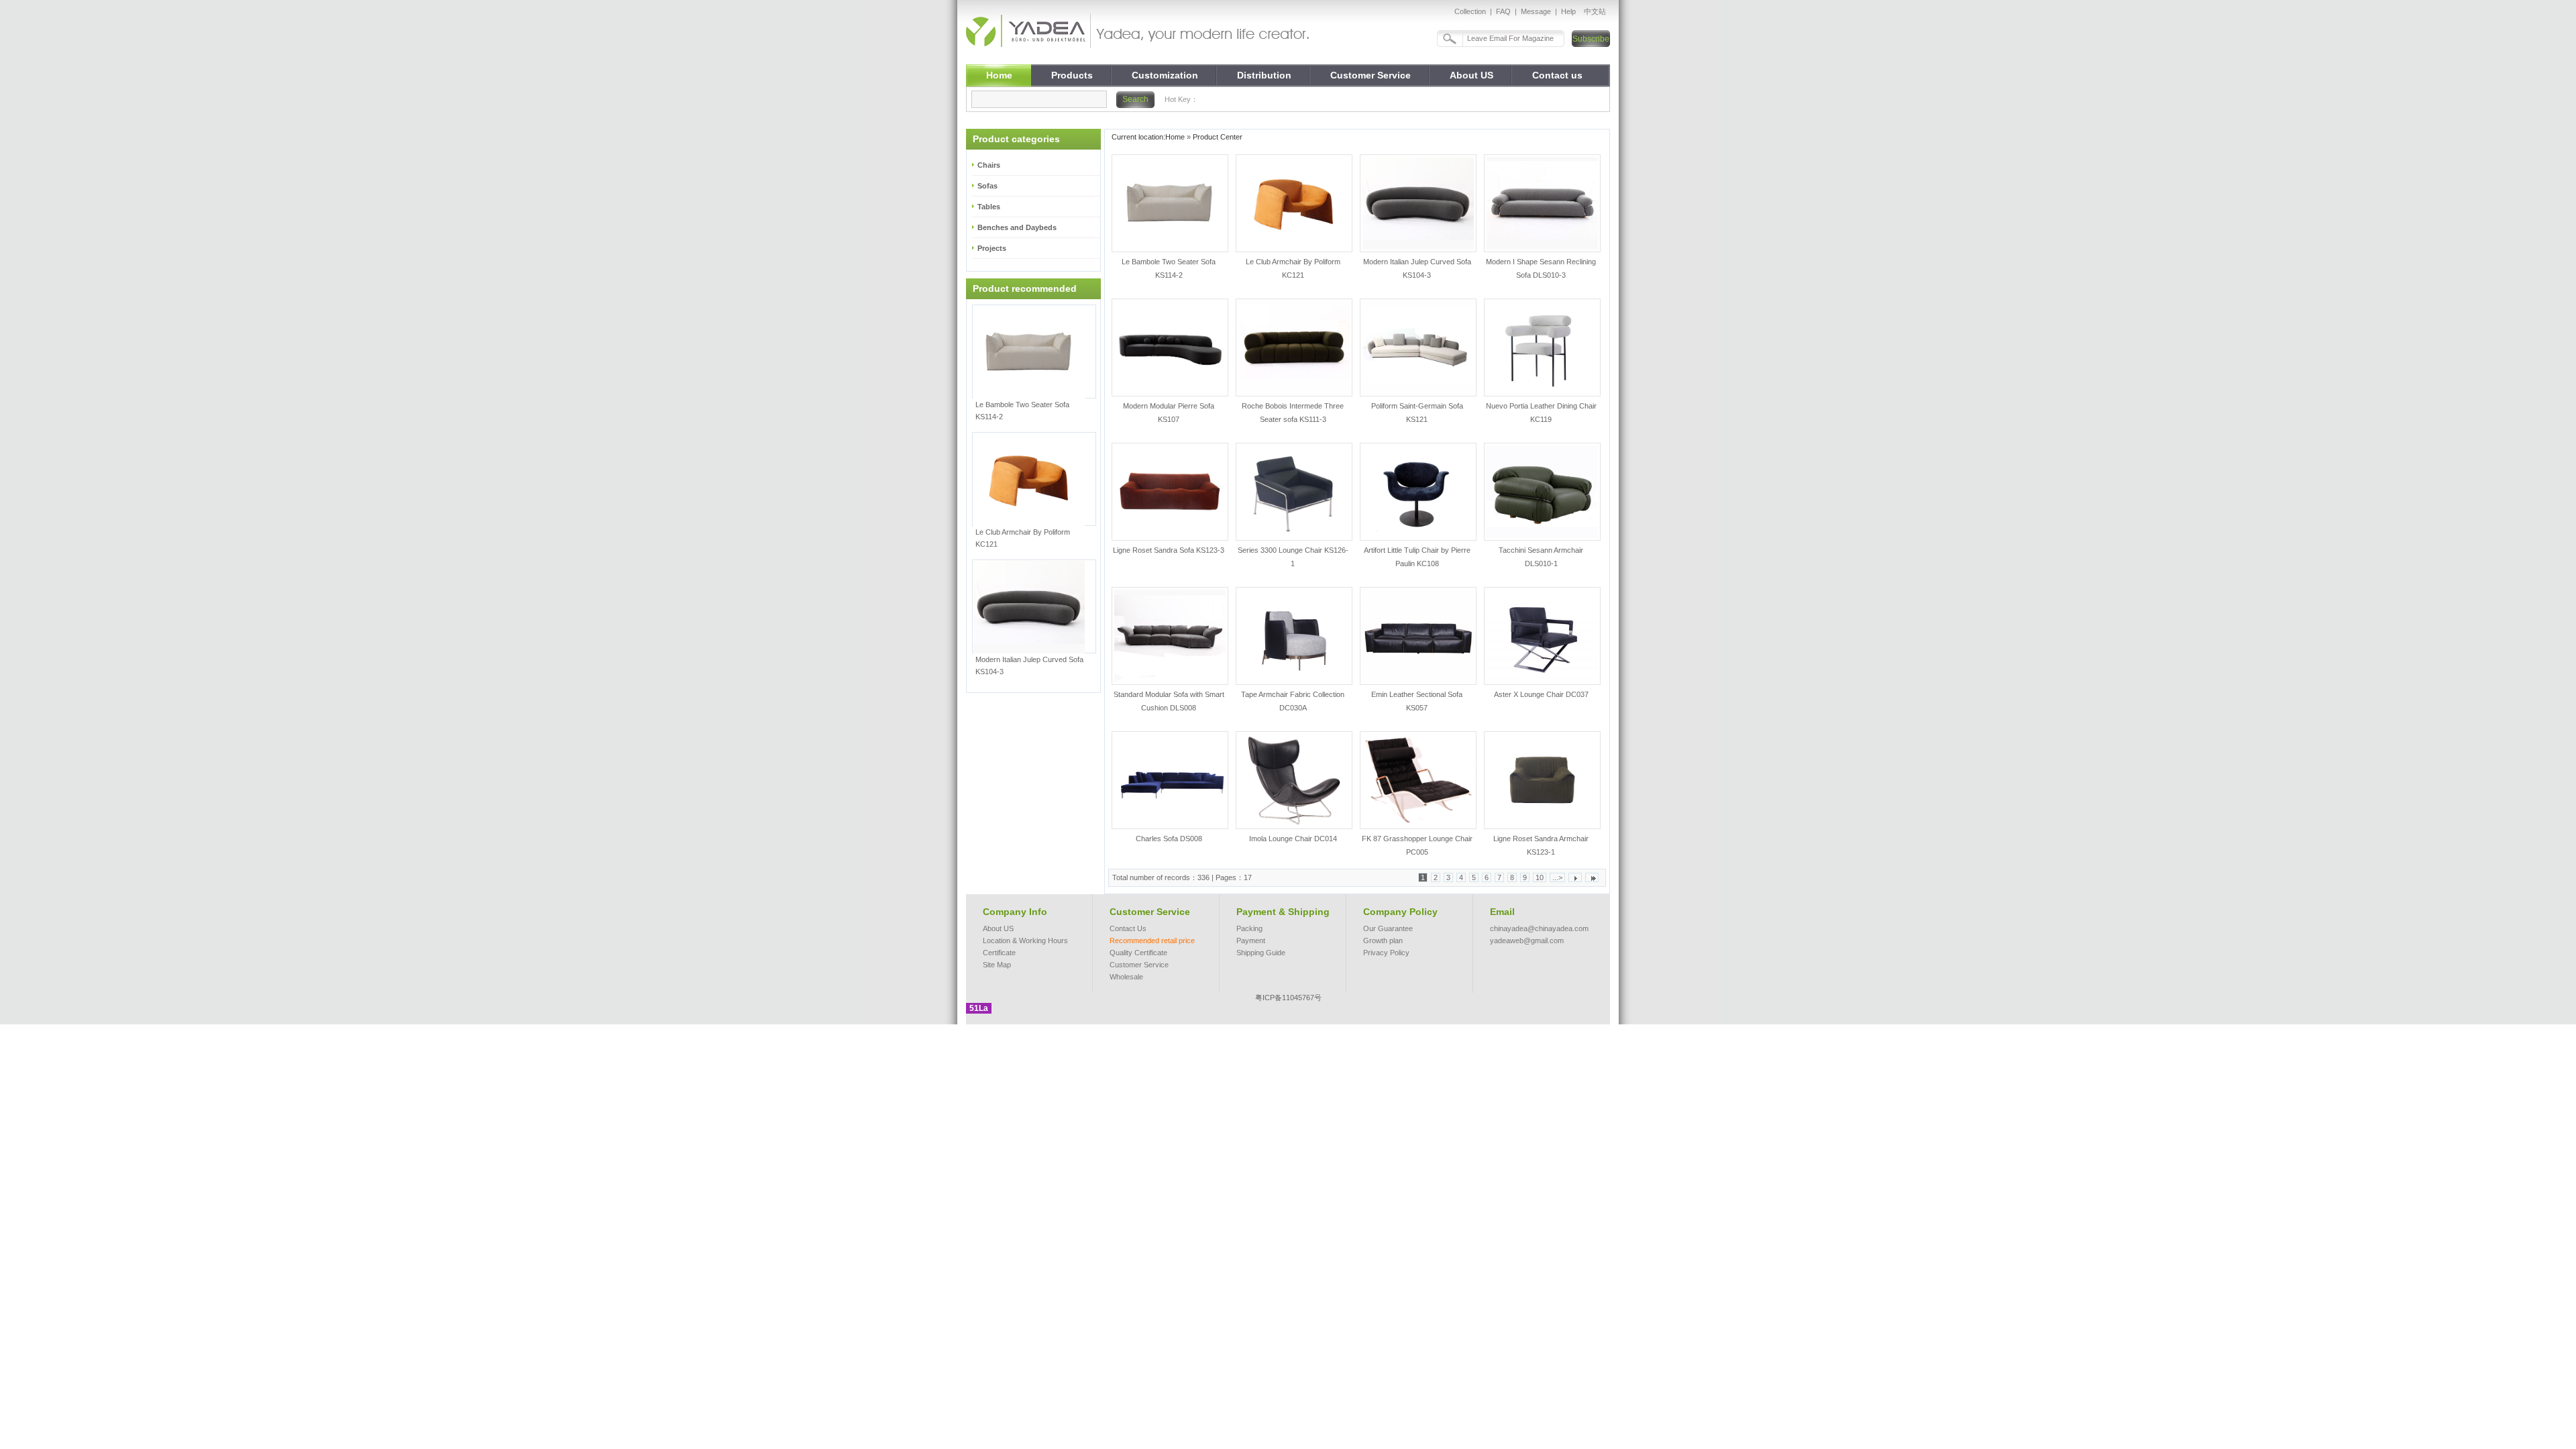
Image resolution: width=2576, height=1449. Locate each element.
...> (1557, 877)
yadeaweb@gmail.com (1527, 941)
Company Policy (1400, 912)
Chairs (989, 165)
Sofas (987, 186)
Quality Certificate (1138, 953)
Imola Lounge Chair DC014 (1293, 839)
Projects (992, 248)
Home (1175, 137)
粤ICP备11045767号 (1288, 998)
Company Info (1015, 912)
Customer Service (1150, 912)
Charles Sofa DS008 (1169, 839)
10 (1540, 877)
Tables (989, 207)
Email (1502, 912)
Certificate (999, 953)
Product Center (1218, 137)
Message (1536, 11)
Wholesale (1126, 977)
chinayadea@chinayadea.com (1539, 928)
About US (998, 928)
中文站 (1595, 11)
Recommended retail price (1152, 941)
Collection (1470, 11)
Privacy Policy (1386, 953)
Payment (1251, 941)
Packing (1249, 928)
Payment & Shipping (1283, 912)
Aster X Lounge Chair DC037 (1541, 694)
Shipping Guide (1261, 953)
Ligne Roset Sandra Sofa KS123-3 (1169, 550)
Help (1568, 11)
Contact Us (1128, 928)
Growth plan (1383, 941)
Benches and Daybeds (1017, 227)
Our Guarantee (1388, 928)
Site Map (997, 965)
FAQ (1503, 11)
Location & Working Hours (1025, 941)
